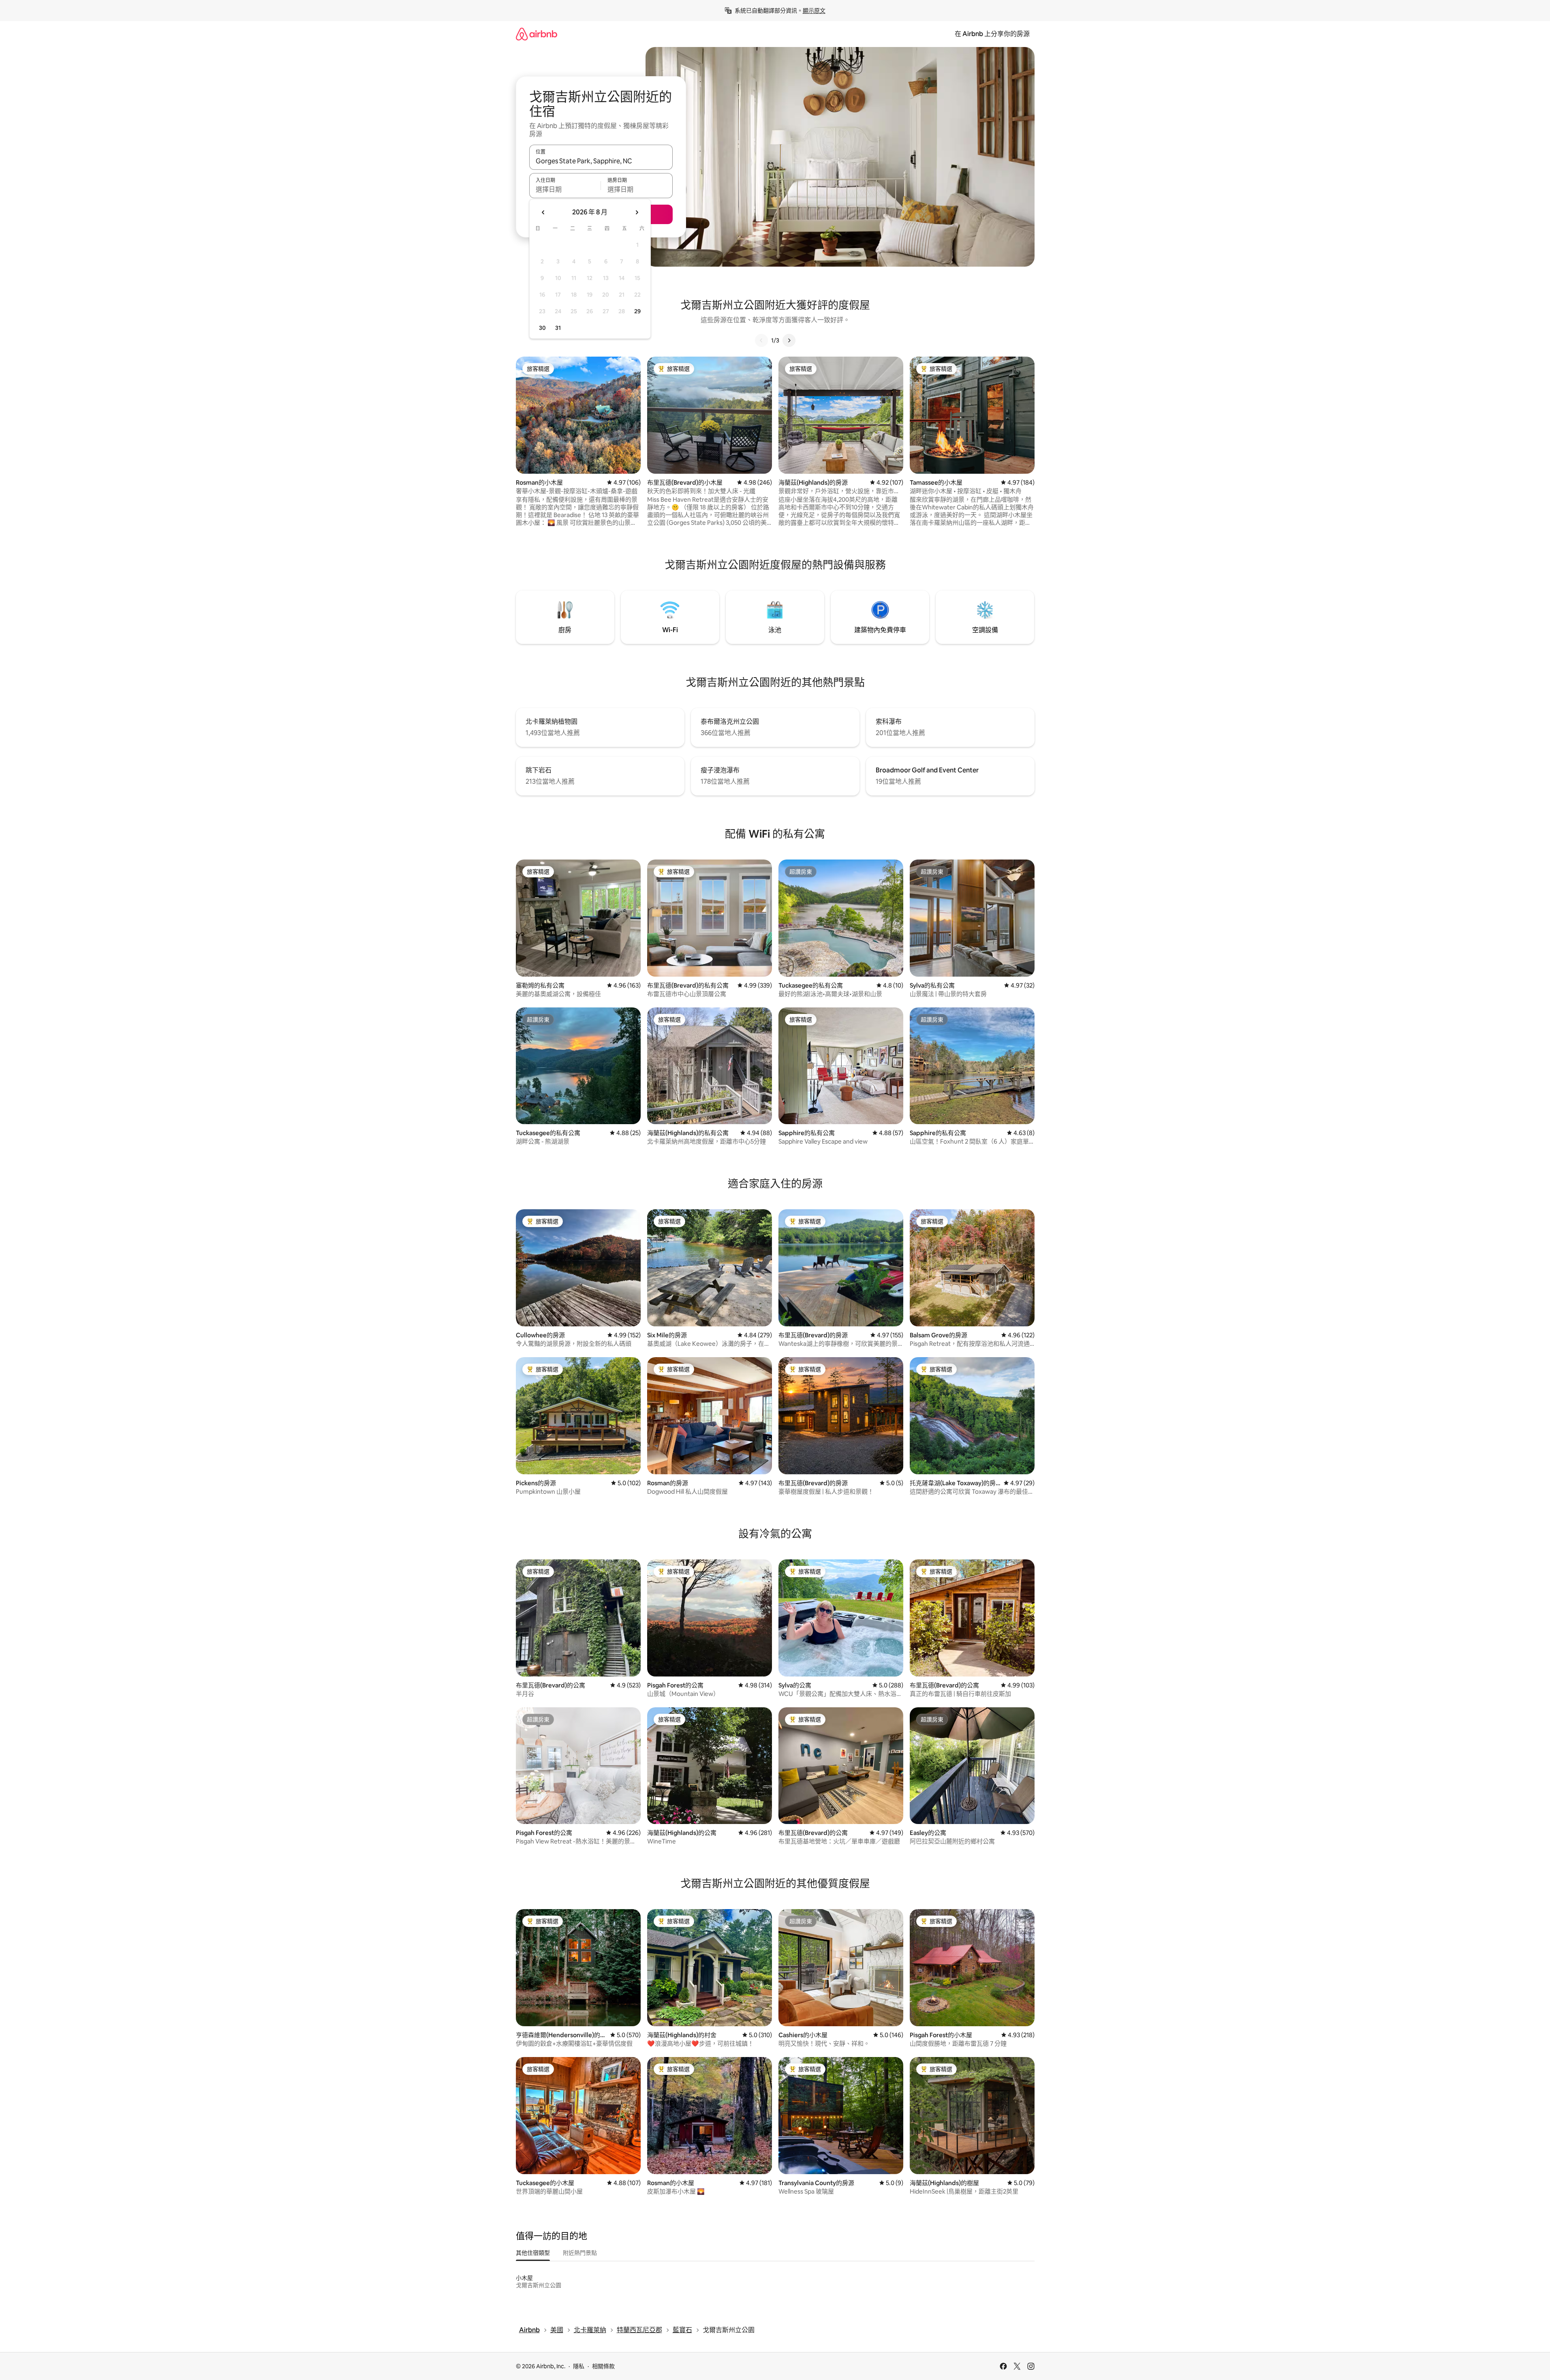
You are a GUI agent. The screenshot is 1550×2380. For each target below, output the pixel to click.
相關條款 (603, 2366)
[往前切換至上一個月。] (543, 212)
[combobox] (601, 161)
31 (558, 328)
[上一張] (761, 340)
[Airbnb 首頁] (537, 34)
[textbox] (565, 189)
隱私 (579, 2366)
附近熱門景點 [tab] (580, 2253)
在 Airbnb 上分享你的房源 (992, 34)
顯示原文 (814, 11)
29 (637, 311)
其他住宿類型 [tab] (533, 2253)
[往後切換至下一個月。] (637, 212)
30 (542, 328)
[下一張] (789, 340)
